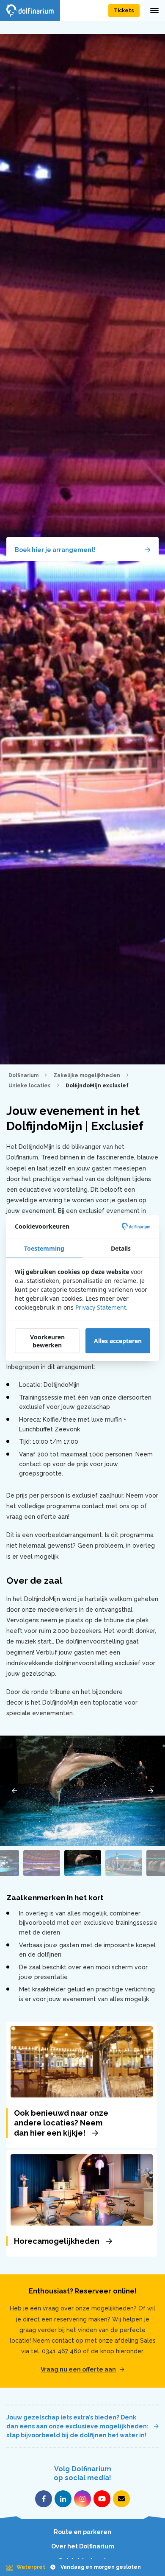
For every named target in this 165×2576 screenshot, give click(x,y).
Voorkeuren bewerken (47, 1341)
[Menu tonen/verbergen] (154, 11)
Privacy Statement (101, 1307)
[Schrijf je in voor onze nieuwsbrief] (121, 2499)
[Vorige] (14, 1791)
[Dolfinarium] (30, 11)
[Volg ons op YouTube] (102, 2499)
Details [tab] (121, 1248)
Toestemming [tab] (44, 1248)
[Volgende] (151, 1791)
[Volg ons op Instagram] (82, 2499)
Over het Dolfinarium (83, 2546)
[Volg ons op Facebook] (44, 2499)
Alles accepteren (118, 1341)
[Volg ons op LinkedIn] (63, 2499)
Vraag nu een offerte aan (78, 2369)
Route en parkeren (82, 2532)
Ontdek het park (83, 2561)
